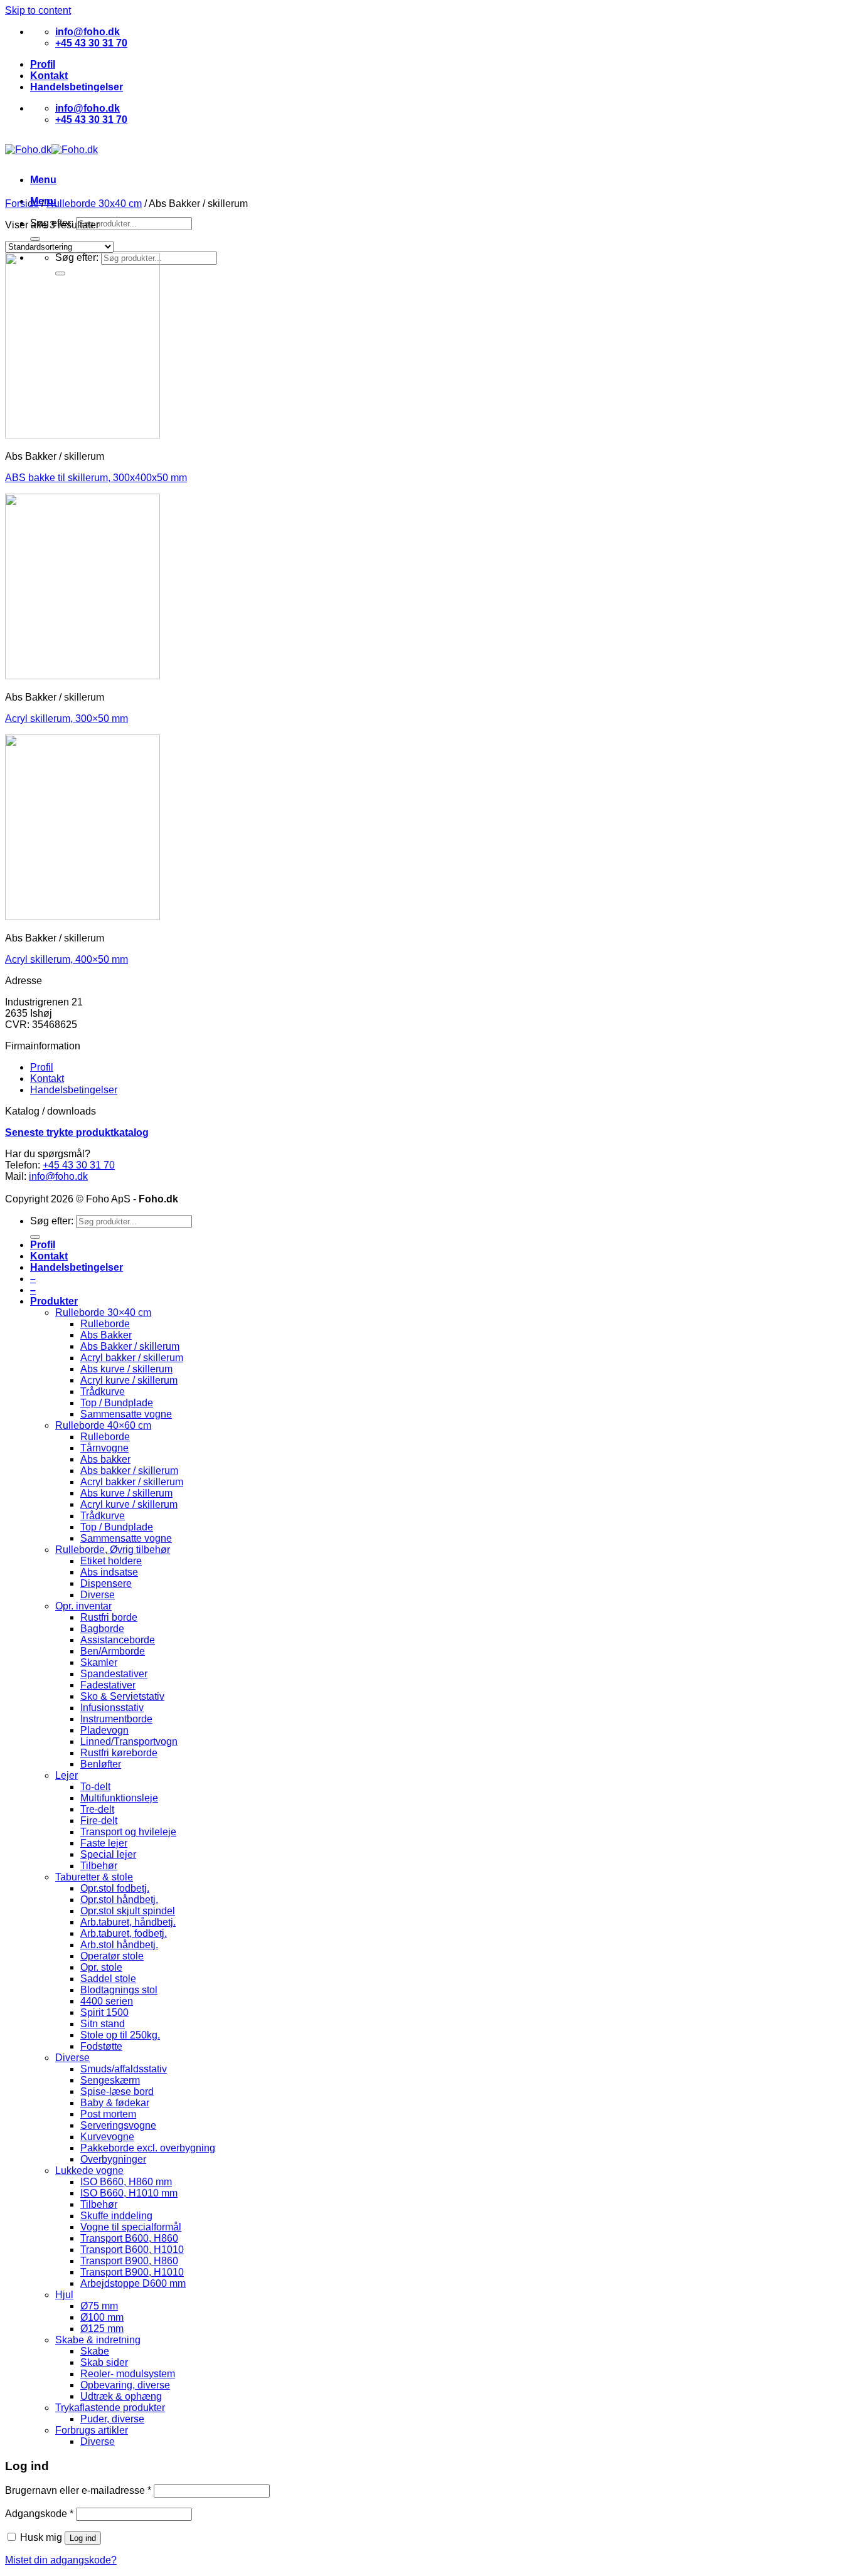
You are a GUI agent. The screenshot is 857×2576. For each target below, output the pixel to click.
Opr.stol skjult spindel (128, 1911)
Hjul (64, 2295)
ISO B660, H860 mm (126, 2182)
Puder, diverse (112, 2419)
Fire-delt (99, 1821)
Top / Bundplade (117, 1403)
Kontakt (49, 76)
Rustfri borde (109, 1617)
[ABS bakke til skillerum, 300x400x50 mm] (83, 435)
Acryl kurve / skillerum (129, 1380)
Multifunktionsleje (119, 1798)
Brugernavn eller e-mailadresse (78, 2490)
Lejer (67, 1775)
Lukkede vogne (89, 2171)
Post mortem (108, 2114)
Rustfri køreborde (119, 1753)
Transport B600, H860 (129, 2238)
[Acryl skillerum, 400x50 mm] (83, 917)
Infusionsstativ (112, 1708)
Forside (22, 204)
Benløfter (101, 1764)
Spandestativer (114, 1674)
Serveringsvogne (118, 2125)
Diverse (98, 1595)
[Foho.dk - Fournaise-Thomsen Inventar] (51, 150)
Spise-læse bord (117, 2091)
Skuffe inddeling (116, 2216)
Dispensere (106, 1583)
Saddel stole (108, 1979)
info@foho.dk (58, 1176)
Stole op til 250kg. (120, 2035)
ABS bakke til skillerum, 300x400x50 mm (96, 478)
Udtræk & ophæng (121, 2396)
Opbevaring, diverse (125, 2385)
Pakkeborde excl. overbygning (148, 2148)
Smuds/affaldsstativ (124, 2069)
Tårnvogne (104, 1448)
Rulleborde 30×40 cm (103, 1312)
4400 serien (107, 2001)
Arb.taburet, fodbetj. (124, 1933)
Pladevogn (104, 1730)
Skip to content (38, 10)
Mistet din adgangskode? (61, 2560)
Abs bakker (105, 1459)
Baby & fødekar (115, 2103)
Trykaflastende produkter (110, 2408)
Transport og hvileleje (128, 1832)
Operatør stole (112, 1956)
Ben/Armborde (113, 1651)
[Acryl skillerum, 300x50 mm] (83, 676)
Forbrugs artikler (92, 2430)
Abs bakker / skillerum (129, 1471)
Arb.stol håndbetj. (119, 1945)
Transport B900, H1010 (132, 2272)
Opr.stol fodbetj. (115, 1888)
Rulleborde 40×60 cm (103, 1425)
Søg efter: (52, 1221)
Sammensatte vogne (126, 1414)
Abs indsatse (109, 1572)
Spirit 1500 (104, 2012)
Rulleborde (105, 1324)
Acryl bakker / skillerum (132, 1358)
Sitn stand (103, 2024)
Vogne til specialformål (131, 2227)
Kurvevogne (107, 2137)
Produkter (54, 1301)
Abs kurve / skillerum (126, 1369)
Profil (43, 64)
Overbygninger (113, 2159)
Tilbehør (99, 1866)
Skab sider (104, 2362)
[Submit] (35, 239)
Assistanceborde (118, 1640)
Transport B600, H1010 (132, 2250)
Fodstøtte (101, 2046)
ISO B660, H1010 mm (129, 2193)
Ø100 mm (102, 2317)
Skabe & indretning (98, 2340)
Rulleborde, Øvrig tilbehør (113, 1550)
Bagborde (102, 1629)
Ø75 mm (99, 2306)
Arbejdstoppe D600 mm (133, 2283)
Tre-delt (97, 1809)
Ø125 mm (102, 2329)
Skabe (95, 2351)
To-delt (95, 1787)
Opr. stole (101, 1967)
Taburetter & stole (94, 1877)
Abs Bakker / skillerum (130, 1346)
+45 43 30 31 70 (79, 1165)
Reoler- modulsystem (128, 2374)
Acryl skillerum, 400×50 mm (67, 959)
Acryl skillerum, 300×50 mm (67, 718)
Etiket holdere (111, 1561)
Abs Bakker (106, 1335)
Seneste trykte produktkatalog (77, 1132)
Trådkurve (103, 1391)
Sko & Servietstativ (122, 1696)
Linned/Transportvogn (129, 1741)
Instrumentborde (116, 1719)
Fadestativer (108, 1685)
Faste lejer (104, 1843)
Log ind (83, 2538)
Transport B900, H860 (129, 2261)
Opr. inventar (83, 1606)
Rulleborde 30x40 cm (94, 204)
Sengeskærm (110, 2080)
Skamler (99, 1662)
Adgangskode (39, 2514)
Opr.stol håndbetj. (119, 1900)
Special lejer (108, 1854)
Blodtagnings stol (119, 1990)
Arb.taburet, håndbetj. (128, 1922)
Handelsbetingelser (77, 87)
